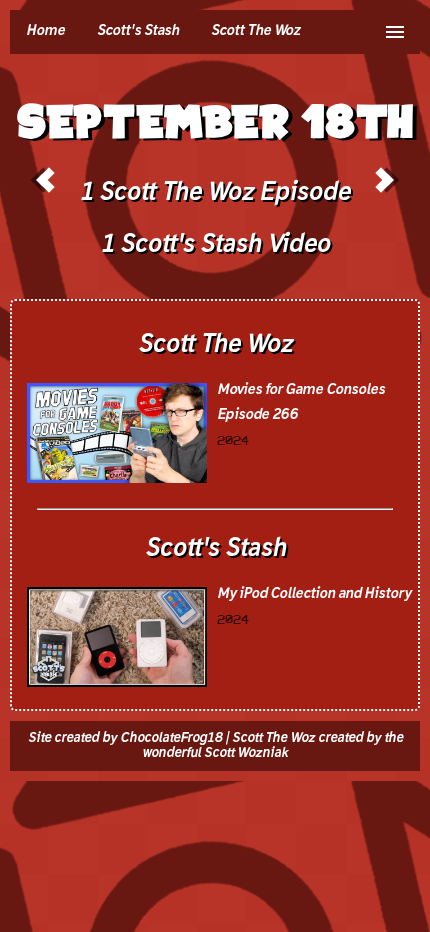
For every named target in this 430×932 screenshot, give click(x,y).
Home (45, 31)
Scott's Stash (138, 31)
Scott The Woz (255, 31)
